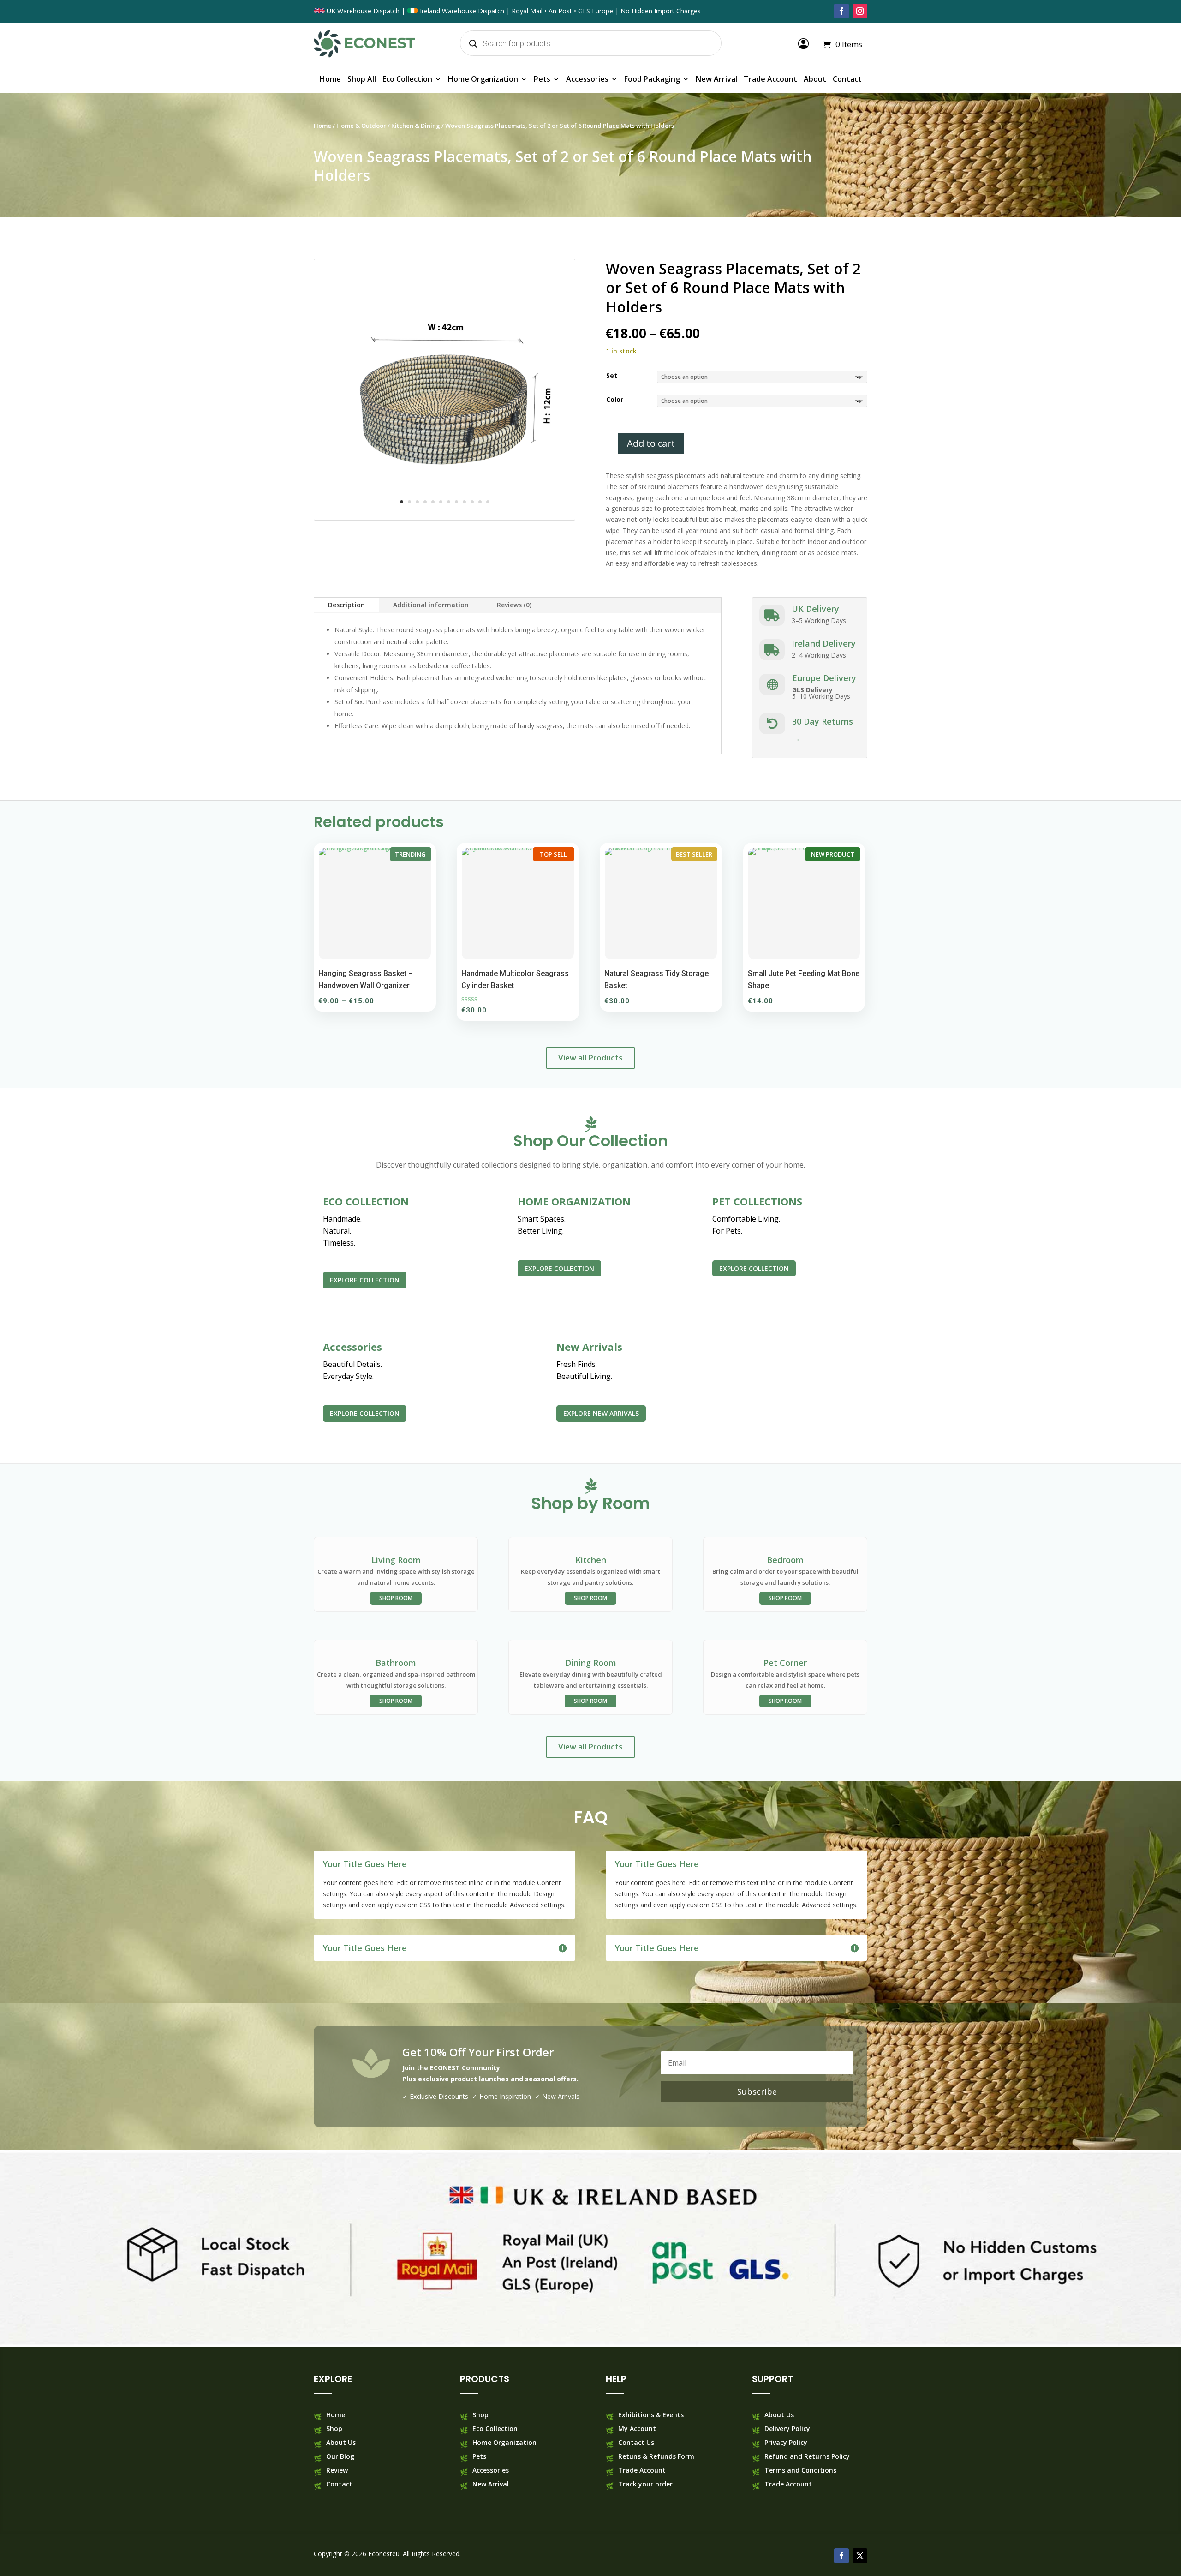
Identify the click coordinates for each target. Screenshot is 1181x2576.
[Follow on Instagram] (860, 11)
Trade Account (770, 80)
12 (488, 502)
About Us (341, 2443)
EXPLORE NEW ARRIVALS (601, 1413)
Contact (847, 80)
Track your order (645, 2485)
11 (480, 502)
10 (472, 502)
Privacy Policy (786, 2443)
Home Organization (483, 80)
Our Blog (340, 2457)
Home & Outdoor (361, 126)
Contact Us (636, 2443)
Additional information (431, 605)
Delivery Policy (787, 2429)
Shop (334, 2429)
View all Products (590, 1057)
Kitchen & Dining (416, 126)
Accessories (587, 80)
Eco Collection (407, 80)
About (815, 80)
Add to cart (651, 443)
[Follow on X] (860, 2556)
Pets (542, 80)
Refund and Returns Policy (807, 2457)
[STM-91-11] (444, 518)
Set (612, 375)
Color (615, 399)
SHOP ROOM (396, 1598)
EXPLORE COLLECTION (365, 1280)
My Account (637, 2429)
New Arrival (716, 80)
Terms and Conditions (800, 2471)
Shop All (362, 80)
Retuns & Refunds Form (656, 2457)
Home (330, 80)
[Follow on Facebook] (841, 11)
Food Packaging (652, 80)
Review (337, 2471)
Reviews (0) (514, 605)
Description (346, 605)
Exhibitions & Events (651, 2415)
